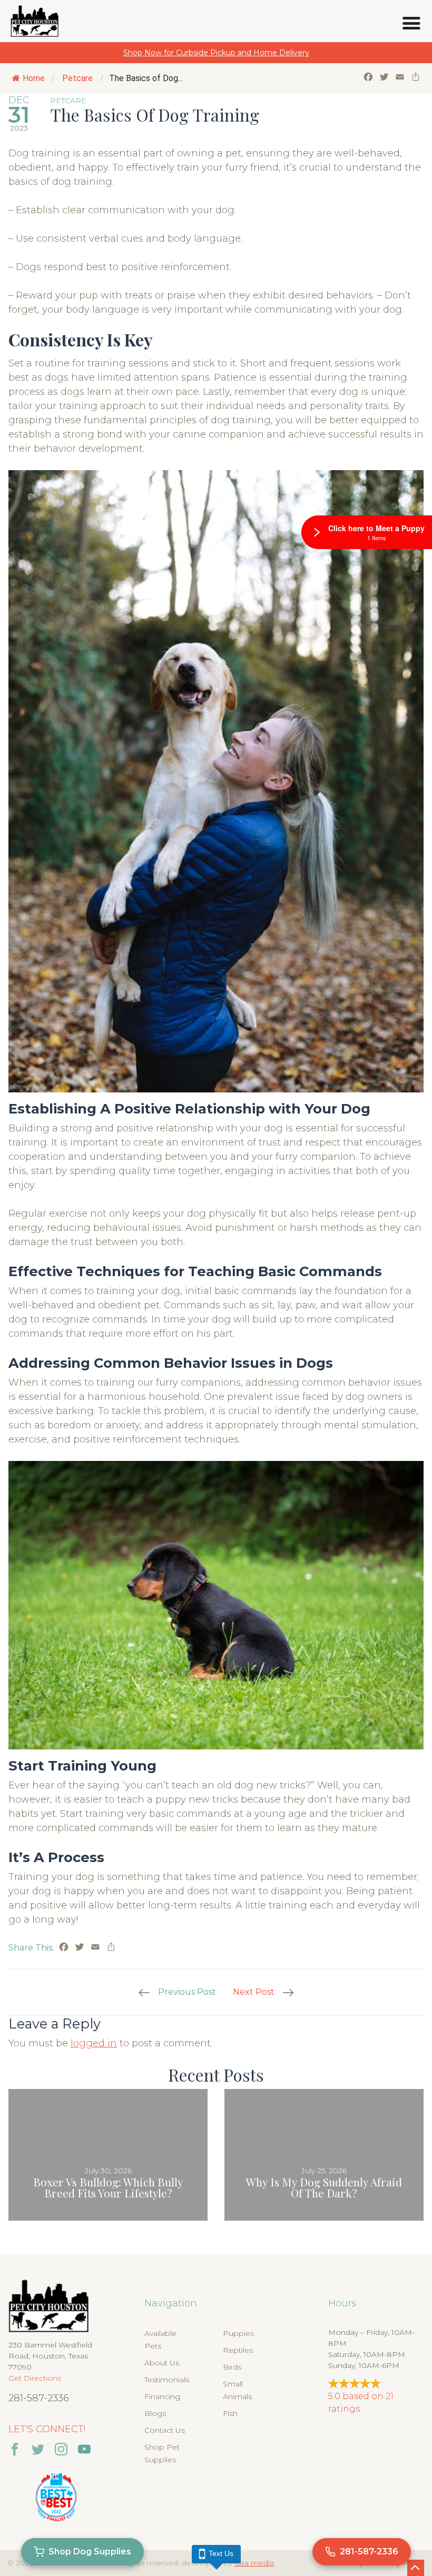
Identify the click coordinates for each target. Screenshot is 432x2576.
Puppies (238, 2333)
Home (34, 78)
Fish (230, 2413)
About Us (162, 2363)
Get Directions (35, 2378)
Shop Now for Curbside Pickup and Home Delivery (216, 53)
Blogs (155, 2413)
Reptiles (238, 2350)
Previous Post (187, 1992)
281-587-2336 (39, 2398)
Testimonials (167, 2380)
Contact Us (165, 2430)
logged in (94, 2043)
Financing (162, 2396)
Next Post (254, 1992)
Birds (232, 2367)
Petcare (77, 78)
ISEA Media (254, 2563)
